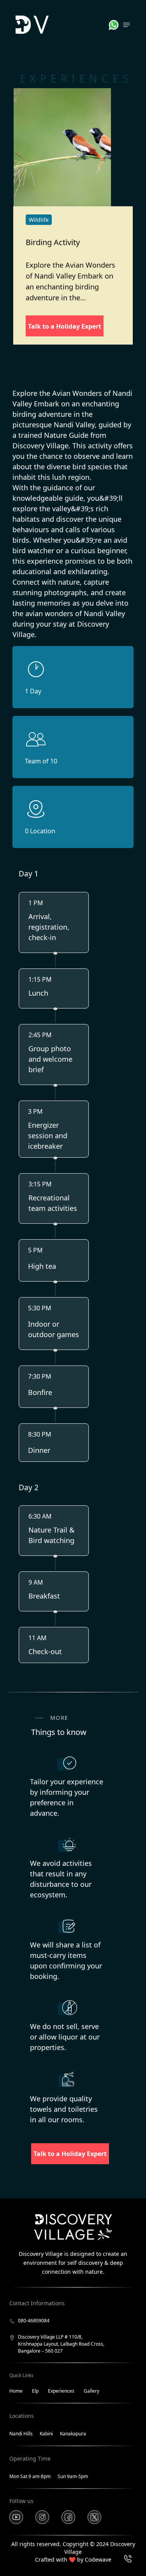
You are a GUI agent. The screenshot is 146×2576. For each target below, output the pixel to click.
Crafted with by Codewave (73, 2559)
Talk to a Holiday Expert (65, 326)
